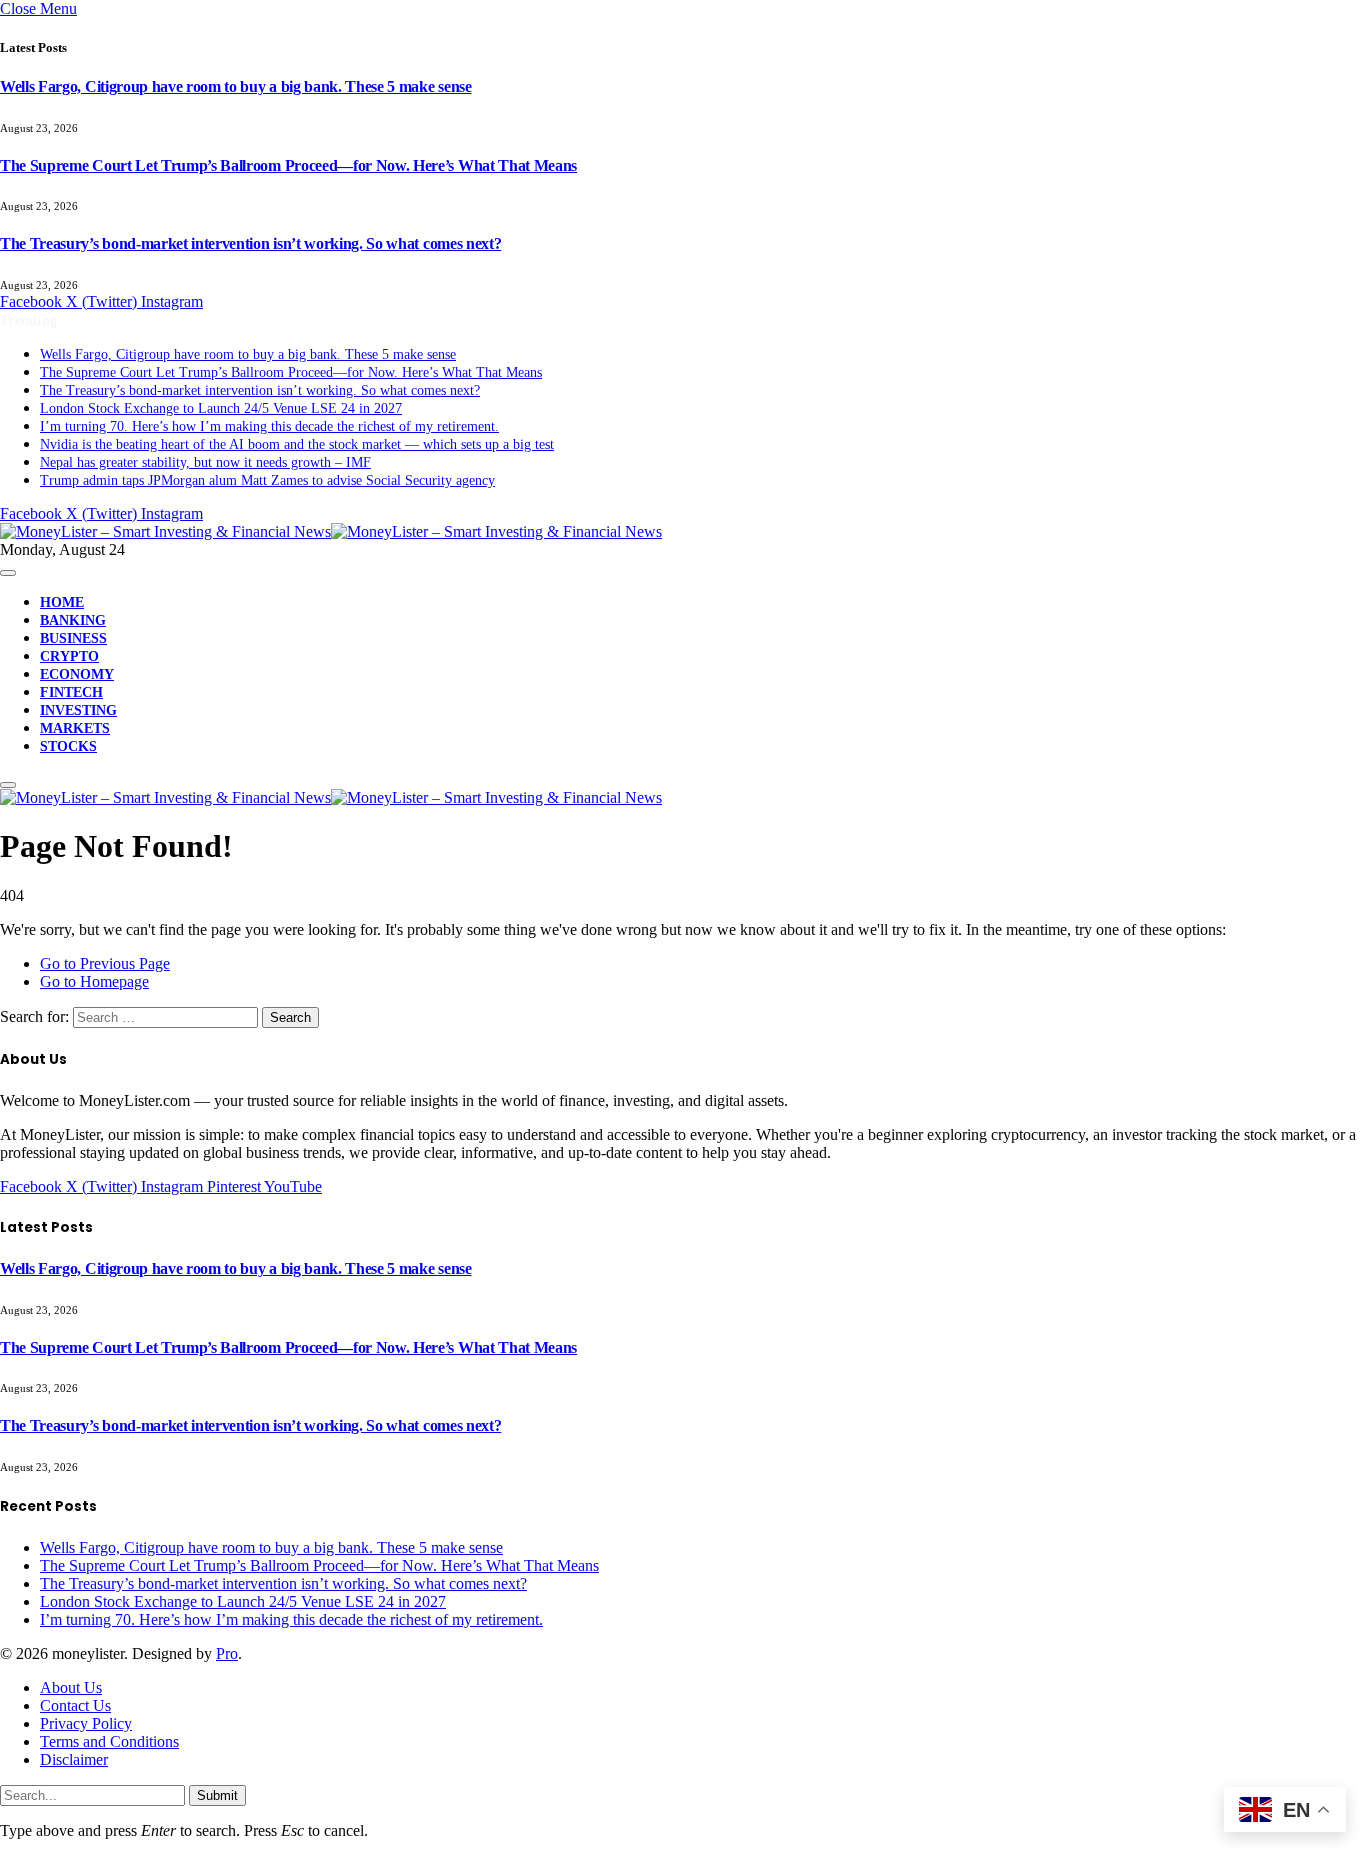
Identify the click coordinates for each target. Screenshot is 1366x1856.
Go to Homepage (94, 981)
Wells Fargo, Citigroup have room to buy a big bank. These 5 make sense (236, 86)
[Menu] (8, 573)
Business (73, 638)
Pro (227, 1653)
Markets (75, 728)
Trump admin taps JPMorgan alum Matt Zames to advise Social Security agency (267, 480)
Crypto (69, 656)
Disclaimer (74, 1759)
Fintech (71, 692)
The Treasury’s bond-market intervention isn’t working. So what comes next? (250, 243)
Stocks (68, 746)
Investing (78, 710)
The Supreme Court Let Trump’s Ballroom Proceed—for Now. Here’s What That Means (288, 165)
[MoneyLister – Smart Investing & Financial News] (331, 531)
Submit (217, 1795)
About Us (71, 1687)
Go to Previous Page (105, 963)
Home (62, 602)
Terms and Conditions (109, 1741)
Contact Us (75, 1705)
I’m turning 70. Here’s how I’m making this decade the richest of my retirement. (269, 426)
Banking (73, 620)
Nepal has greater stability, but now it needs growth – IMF (205, 462)
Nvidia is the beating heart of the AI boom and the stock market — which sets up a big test (297, 444)
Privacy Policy (86, 1723)
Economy (77, 674)
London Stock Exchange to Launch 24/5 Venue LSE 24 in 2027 (221, 408)
